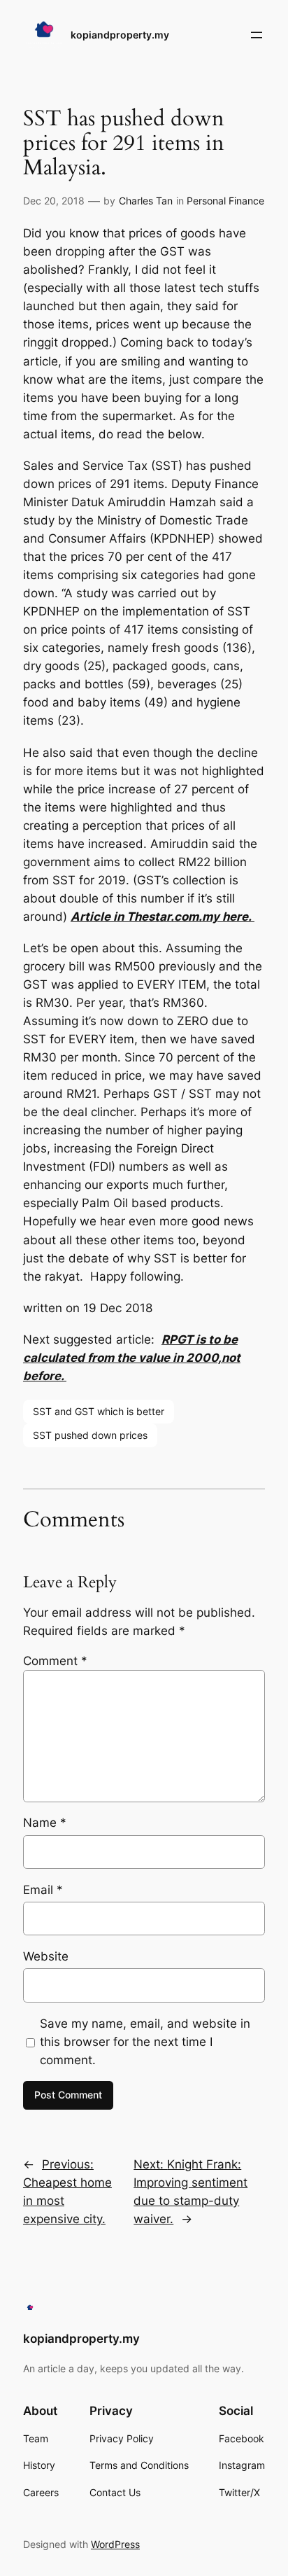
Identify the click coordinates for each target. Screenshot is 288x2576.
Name (45, 1823)
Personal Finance (225, 201)
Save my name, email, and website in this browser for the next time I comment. (145, 2042)
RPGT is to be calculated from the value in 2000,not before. (132, 1358)
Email (43, 1890)
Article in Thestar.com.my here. (163, 917)
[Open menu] (257, 35)
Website (46, 1956)
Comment (55, 1661)
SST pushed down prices (90, 1435)
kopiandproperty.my (120, 35)
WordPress (115, 2544)
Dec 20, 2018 (54, 201)
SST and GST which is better (99, 1411)
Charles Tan (146, 201)
